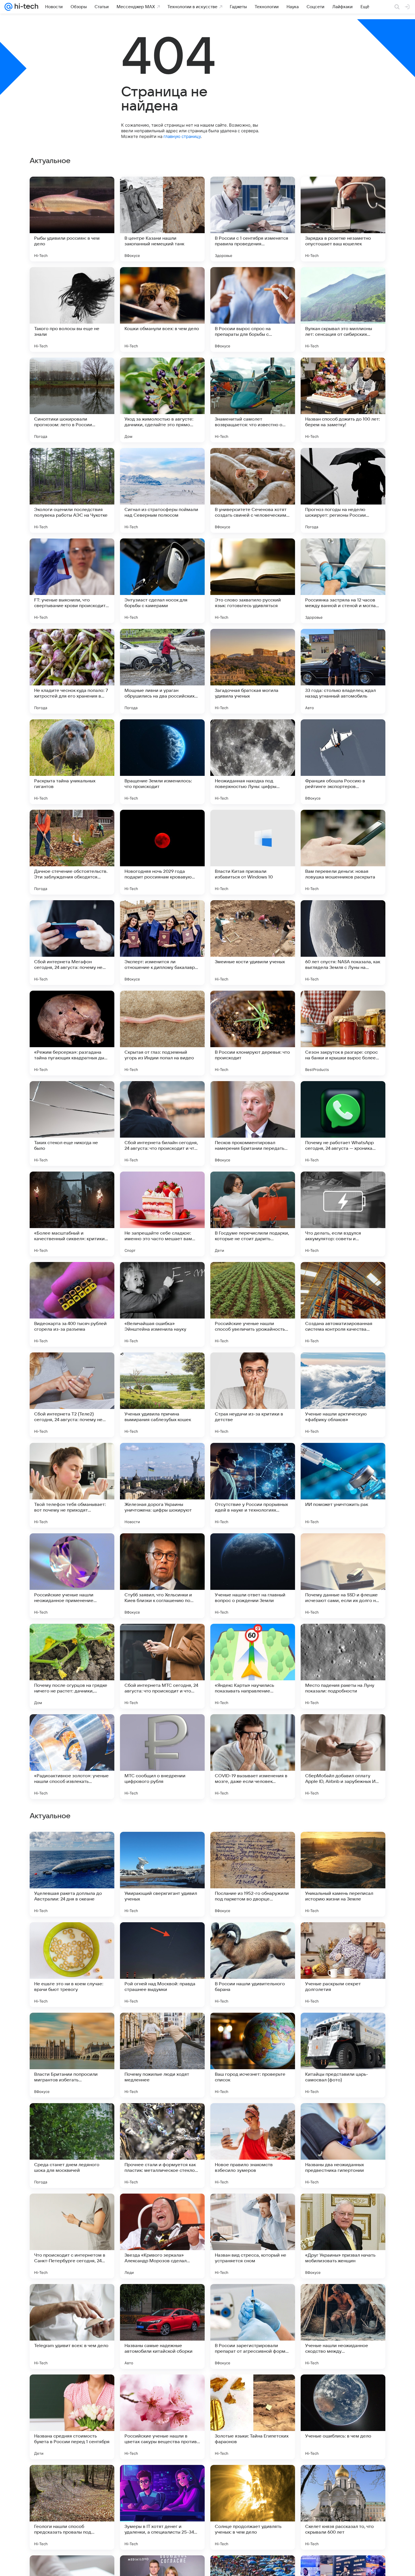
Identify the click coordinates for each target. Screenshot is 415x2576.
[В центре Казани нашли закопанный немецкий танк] (162, 219)
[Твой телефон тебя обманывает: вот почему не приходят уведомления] (72, 1485)
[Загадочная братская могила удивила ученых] (253, 671)
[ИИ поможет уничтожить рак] (343, 1485)
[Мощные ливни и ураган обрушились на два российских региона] (162, 671)
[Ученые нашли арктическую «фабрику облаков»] (343, 1395)
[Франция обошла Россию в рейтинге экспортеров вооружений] (343, 762)
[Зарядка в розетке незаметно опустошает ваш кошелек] (343, 219)
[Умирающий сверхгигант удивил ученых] (162, 2236)
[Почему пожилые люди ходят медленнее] (162, 2417)
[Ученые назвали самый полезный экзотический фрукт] (162, 1938)
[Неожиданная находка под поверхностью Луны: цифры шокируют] (253, 762)
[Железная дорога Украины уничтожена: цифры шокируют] (162, 1485)
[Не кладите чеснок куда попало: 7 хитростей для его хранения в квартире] (72, 671)
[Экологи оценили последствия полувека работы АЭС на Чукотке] (72, 490)
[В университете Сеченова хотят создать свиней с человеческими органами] (253, 490)
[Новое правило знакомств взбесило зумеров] (253, 2507)
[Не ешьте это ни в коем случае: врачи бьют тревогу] (72, 2326)
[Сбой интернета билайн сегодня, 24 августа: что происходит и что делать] (162, 1124)
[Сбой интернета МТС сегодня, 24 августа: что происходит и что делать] (162, 1666)
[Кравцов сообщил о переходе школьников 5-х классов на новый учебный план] (253, 2028)
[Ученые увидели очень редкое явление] (72, 1938)
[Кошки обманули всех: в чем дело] (162, 309)
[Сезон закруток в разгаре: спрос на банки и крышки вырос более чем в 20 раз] (343, 1033)
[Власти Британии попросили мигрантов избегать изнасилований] (72, 2417)
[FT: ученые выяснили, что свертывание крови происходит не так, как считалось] (72, 581)
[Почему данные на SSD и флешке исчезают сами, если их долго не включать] (343, 1576)
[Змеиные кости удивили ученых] (253, 943)
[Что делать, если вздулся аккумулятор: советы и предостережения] (343, 1214)
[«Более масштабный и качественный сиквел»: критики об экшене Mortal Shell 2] (72, 1214)
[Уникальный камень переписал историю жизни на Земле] (343, 2236)
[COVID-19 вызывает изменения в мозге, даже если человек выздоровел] (253, 1757)
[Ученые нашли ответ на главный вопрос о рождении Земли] (253, 1576)
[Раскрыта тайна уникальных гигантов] (72, 762)
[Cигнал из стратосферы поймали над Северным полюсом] (162, 490)
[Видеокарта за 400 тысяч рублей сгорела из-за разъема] (72, 1304)
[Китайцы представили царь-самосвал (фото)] (343, 2417)
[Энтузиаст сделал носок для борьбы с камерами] (162, 581)
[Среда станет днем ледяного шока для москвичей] (72, 2507)
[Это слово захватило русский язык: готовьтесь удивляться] (253, 581)
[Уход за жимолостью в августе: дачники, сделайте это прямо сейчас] (162, 400)
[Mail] (8, 7)
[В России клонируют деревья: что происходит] (253, 1033)
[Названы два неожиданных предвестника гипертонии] (343, 2507)
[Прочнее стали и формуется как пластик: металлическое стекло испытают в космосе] (162, 2507)
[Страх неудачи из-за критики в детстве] (253, 1395)
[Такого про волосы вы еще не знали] (72, 309)
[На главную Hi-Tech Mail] (25, 7)
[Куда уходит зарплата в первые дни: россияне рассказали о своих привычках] (162, 2028)
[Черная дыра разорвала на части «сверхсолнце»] (253, 1847)
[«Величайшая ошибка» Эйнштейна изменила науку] (162, 1304)
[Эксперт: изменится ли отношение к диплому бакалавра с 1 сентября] (162, 943)
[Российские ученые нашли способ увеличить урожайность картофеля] (253, 1304)
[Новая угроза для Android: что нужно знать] (72, 2118)
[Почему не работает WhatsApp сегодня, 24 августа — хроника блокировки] (343, 1124)
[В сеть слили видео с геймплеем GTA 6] (162, 2118)
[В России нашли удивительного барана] (253, 2326)
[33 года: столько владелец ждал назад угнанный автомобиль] (343, 671)
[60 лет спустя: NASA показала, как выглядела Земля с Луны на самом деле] (343, 943)
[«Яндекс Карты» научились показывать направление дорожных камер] (253, 1666)
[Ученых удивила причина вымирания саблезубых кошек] (162, 1395)
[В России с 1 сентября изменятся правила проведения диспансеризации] (253, 219)
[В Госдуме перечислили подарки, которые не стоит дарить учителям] (253, 1214)
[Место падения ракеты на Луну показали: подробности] (343, 1666)
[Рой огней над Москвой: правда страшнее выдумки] (162, 2326)
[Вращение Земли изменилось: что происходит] (162, 762)
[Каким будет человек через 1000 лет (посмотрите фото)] (343, 1938)
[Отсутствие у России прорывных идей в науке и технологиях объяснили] (253, 1485)
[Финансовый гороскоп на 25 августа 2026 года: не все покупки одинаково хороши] (72, 1847)
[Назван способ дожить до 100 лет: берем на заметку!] (343, 400)
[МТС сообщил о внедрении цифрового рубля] (162, 1757)
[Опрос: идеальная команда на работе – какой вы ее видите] (72, 2028)
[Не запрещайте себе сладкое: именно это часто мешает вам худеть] (162, 1214)
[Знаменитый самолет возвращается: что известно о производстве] (253, 400)
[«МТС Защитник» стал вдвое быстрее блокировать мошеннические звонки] (343, 1847)
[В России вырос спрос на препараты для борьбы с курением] (253, 309)
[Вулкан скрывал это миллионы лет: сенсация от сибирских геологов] (343, 309)
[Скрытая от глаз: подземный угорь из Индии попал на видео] (162, 1033)
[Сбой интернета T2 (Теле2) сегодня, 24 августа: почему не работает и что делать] (72, 1395)
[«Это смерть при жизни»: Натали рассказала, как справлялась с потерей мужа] (162, 1847)
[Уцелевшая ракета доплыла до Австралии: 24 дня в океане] (72, 2236)
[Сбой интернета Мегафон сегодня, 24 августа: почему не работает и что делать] (72, 943)
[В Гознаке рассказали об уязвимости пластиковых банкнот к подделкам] (343, 2118)
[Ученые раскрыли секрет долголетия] (343, 2326)
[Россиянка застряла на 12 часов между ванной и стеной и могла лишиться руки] (343, 581)
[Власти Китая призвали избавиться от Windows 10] (253, 852)
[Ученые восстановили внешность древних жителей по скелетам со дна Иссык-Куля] (343, 2028)
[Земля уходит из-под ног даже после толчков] (253, 2118)
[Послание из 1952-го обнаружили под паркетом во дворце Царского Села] (253, 2236)
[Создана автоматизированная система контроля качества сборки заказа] (343, 1304)
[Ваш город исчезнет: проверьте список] (253, 2417)
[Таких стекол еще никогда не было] (72, 1124)
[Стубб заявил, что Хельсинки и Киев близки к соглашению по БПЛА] (162, 1576)
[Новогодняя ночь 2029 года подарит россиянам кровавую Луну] (162, 852)
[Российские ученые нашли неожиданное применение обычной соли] (72, 1576)
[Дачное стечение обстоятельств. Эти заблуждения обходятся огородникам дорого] (72, 852)
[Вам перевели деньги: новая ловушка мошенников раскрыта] (343, 852)
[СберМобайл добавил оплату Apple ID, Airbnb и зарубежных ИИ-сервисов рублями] (343, 1757)
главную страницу (182, 136)
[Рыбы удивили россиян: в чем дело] (72, 219)
